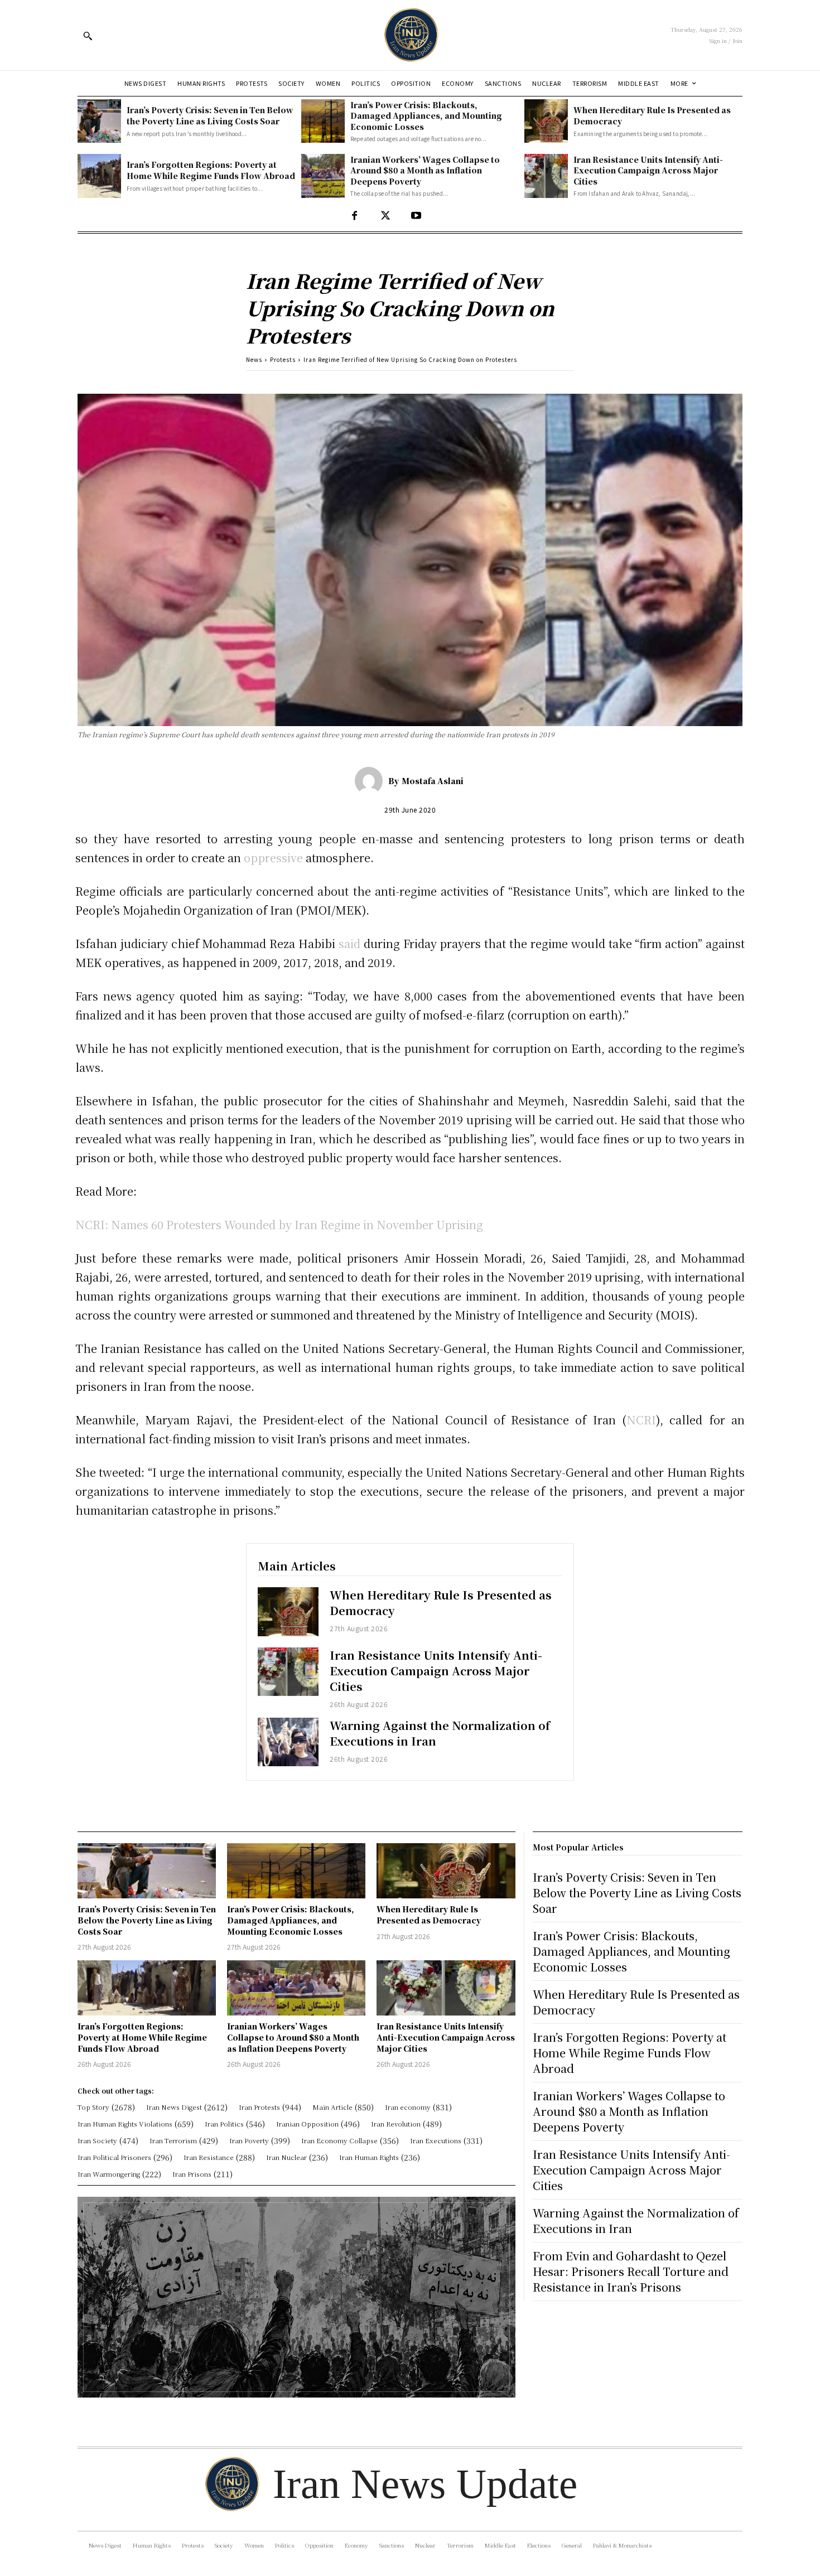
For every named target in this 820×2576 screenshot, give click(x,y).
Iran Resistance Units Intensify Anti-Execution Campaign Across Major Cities (648, 170)
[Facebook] (354, 216)
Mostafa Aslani (433, 781)
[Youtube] (416, 216)
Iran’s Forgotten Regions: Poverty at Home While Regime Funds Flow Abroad (211, 170)
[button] (88, 36)
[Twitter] (385, 216)
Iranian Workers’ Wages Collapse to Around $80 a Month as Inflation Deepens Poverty (425, 170)
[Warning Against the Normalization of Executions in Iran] (288, 1742)
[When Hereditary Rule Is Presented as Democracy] (546, 121)
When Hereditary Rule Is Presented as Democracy (441, 1603)
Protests (283, 359)
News (254, 359)
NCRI (641, 1420)
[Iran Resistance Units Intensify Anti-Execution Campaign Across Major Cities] (546, 176)
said (349, 943)
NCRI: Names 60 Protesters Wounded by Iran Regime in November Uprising (279, 1224)
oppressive (273, 857)
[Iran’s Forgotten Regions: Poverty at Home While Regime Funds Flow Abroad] (99, 176)
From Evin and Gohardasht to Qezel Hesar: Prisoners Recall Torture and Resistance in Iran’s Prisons (631, 2271)
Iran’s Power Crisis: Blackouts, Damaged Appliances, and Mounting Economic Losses (426, 116)
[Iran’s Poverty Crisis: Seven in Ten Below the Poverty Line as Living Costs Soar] (99, 121)
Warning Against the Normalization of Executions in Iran (440, 1733)
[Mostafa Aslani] (372, 781)
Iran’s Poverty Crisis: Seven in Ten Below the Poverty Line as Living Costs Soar (210, 115)
